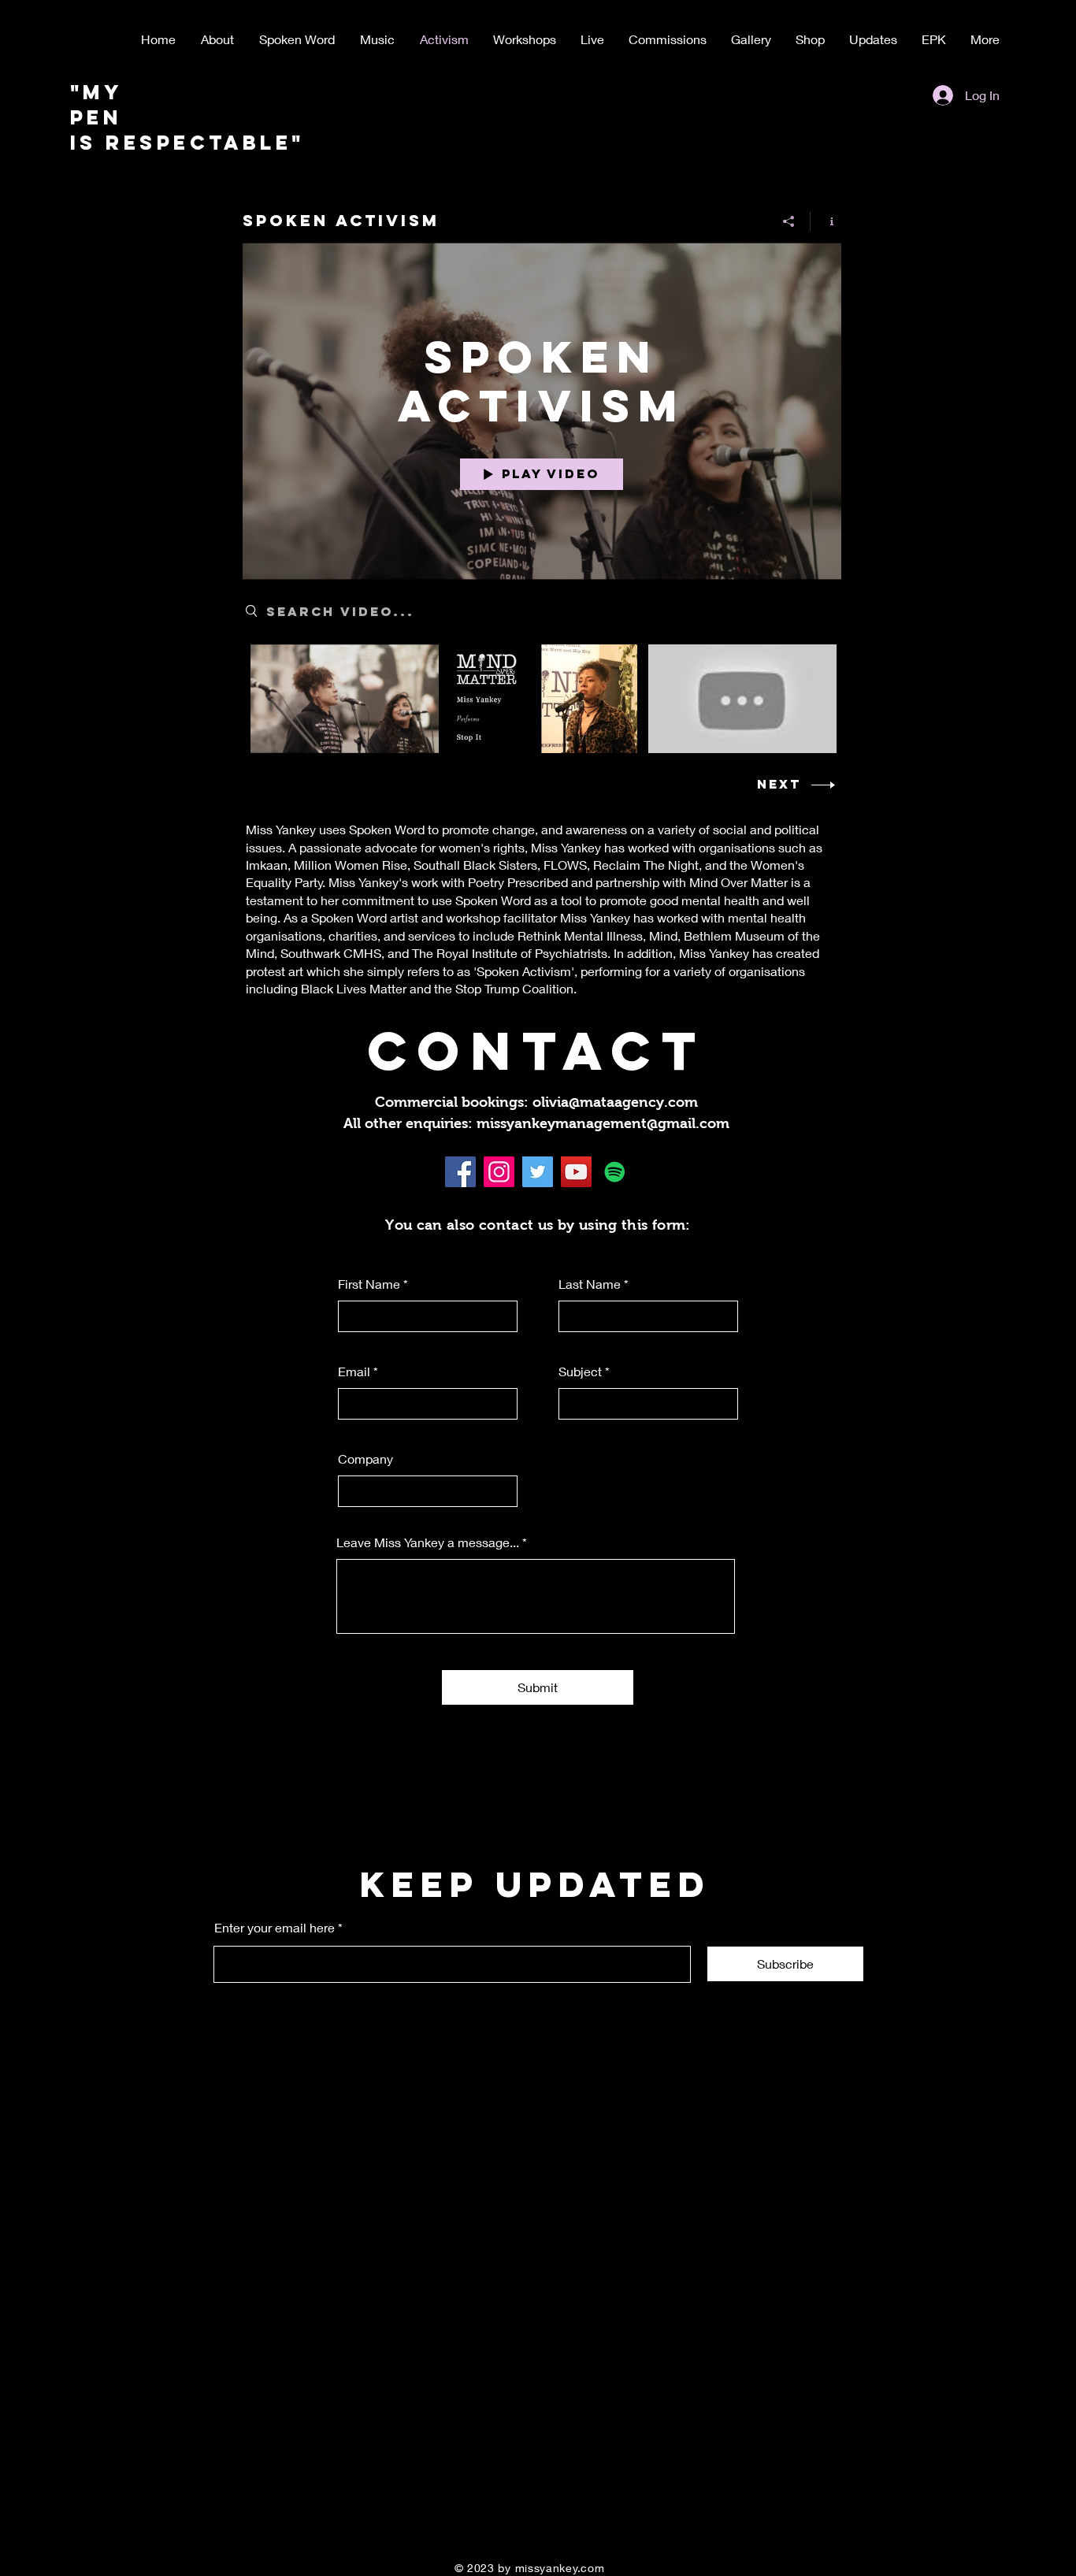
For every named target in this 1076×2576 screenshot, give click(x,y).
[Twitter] (538, 1172)
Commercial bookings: (454, 1102)
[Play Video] (345, 698)
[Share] (789, 221)
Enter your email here (275, 1928)
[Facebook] (460, 1172)
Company (365, 1459)
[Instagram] (499, 1172)
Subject (580, 1372)
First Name (369, 1284)
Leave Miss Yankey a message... (428, 1542)
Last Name (590, 1284)
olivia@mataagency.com (615, 1102)
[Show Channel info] (826, 221)
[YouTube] (576, 1172)
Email (354, 1372)
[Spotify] (615, 1172)
